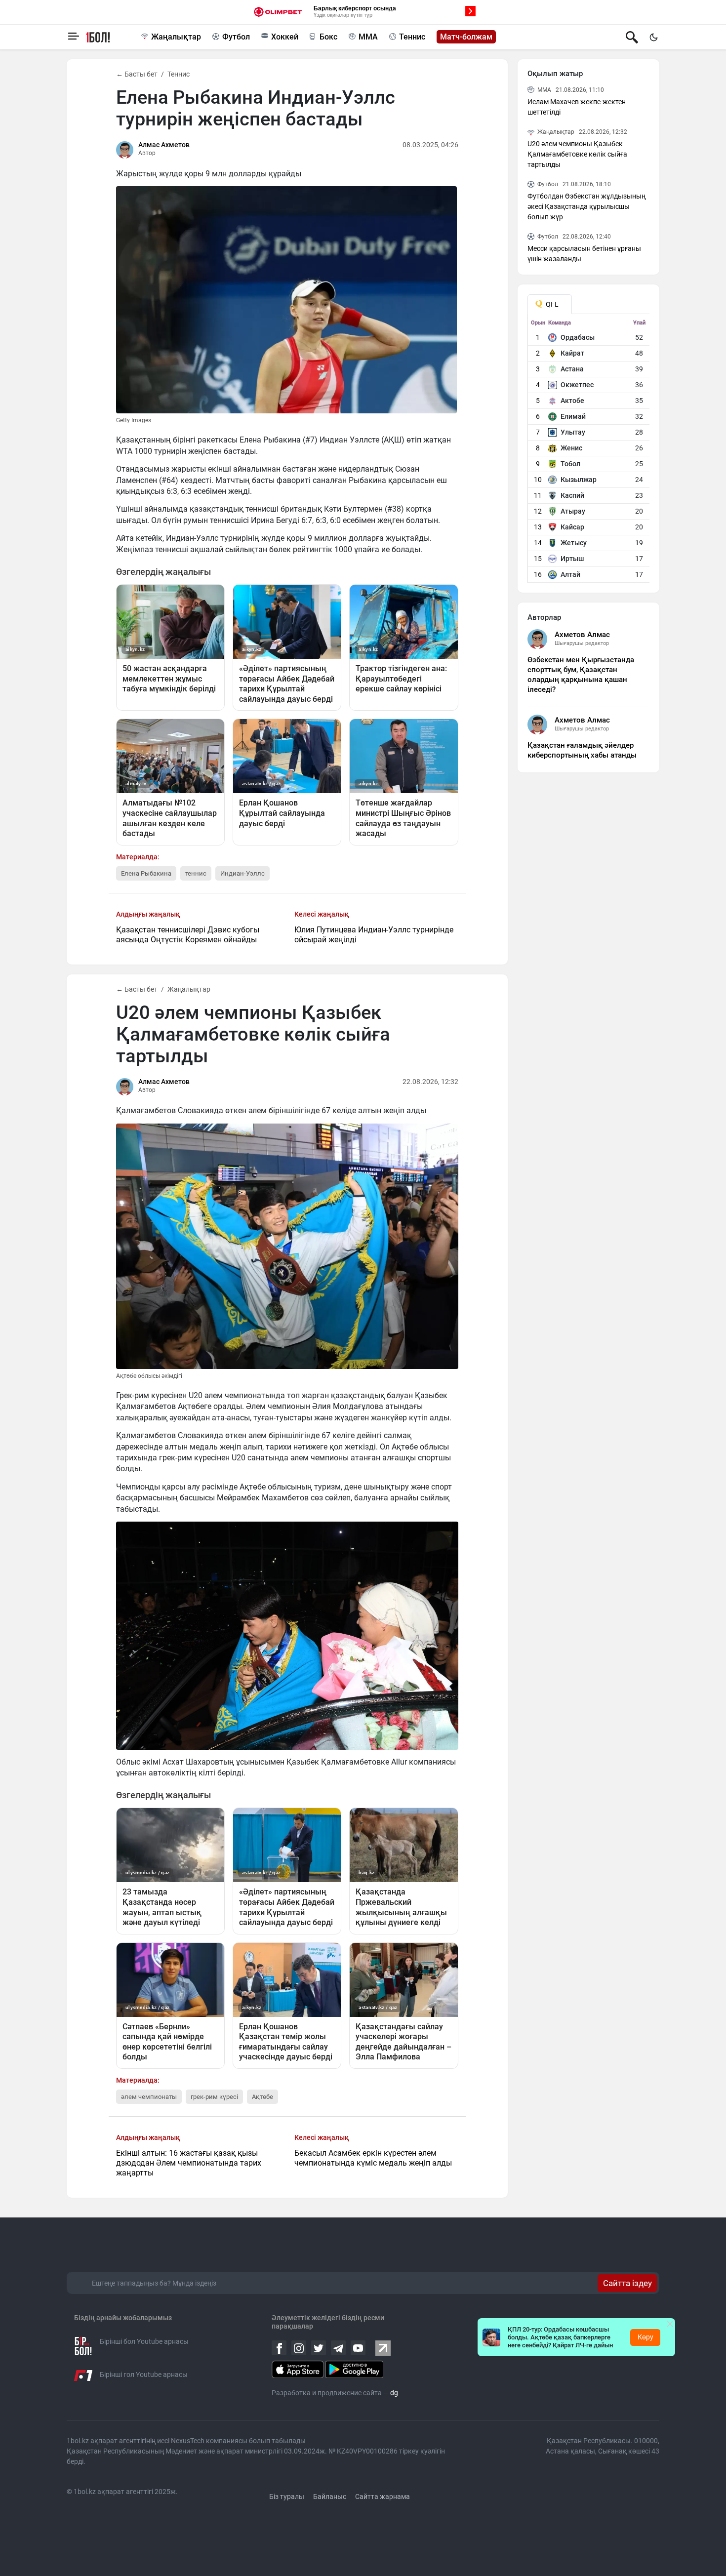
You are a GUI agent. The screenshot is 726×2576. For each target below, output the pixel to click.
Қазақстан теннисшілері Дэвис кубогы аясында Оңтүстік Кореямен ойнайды (188, 935)
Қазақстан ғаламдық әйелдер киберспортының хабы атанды (582, 750)
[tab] (550, 304)
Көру (645, 2337)
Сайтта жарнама (383, 2496)
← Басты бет (137, 74)
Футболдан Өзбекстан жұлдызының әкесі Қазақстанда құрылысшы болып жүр (586, 206)
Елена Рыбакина (146, 873)
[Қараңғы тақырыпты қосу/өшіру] (653, 37)
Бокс (328, 37)
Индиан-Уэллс (242, 873)
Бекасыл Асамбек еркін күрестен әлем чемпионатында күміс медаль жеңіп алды (373, 2158)
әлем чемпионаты (149, 2097)
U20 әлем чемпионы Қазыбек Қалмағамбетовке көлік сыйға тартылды (577, 154)
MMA (368, 37)
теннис (196, 873)
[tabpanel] (589, 451)
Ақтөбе (262, 2097)
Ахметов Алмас (582, 635)
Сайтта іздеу (627, 2283)
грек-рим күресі (214, 2097)
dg (394, 2393)
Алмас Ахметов (164, 145)
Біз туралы (287, 2496)
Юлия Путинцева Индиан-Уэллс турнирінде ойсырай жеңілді (374, 935)
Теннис (412, 37)
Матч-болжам (466, 37)
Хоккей (285, 37)
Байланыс (330, 2496)
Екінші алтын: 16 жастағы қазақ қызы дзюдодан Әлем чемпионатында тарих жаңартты (189, 2163)
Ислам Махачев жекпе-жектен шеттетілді (577, 107)
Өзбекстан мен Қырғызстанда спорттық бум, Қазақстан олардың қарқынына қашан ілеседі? (581, 675)
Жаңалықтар (176, 37)
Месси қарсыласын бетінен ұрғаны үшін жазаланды (584, 254)
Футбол (236, 37)
